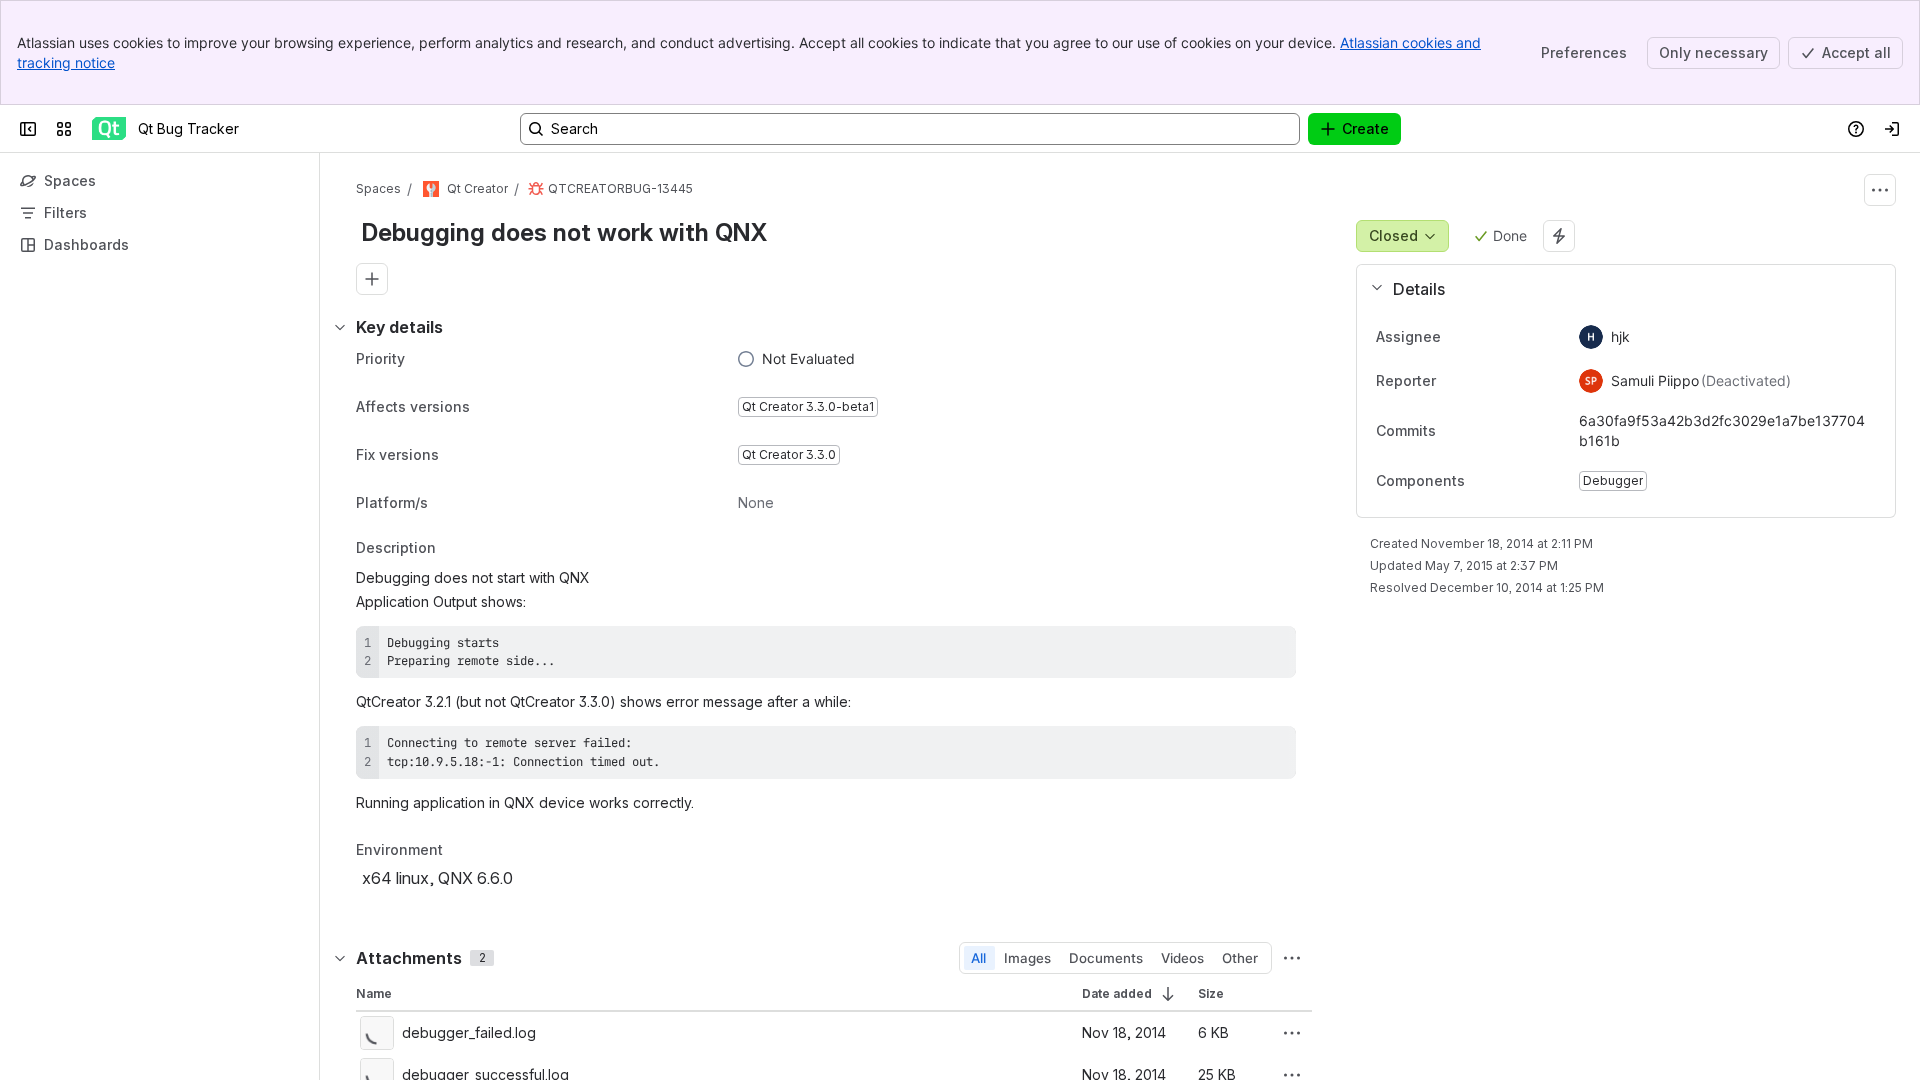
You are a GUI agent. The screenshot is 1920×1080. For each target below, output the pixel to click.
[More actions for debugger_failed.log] (1292, 1033)
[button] (1618, 289)
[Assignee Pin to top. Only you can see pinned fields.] (1485, 337)
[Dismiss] (420, 922)
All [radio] (978, 958)
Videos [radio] (1182, 958)
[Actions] (1880, 190)
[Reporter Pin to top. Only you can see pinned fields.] (1480, 381)
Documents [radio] (1106, 958)
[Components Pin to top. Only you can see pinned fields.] (1481, 481)
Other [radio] (1240, 958)
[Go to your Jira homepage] (109, 129)
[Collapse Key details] (340, 327)
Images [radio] (1027, 958)
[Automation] (1559, 236)
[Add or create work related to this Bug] (372, 279)
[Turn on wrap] (1236, 648)
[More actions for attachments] (1292, 958)
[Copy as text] (1272, 648)
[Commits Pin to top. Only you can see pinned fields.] (1480, 431)
